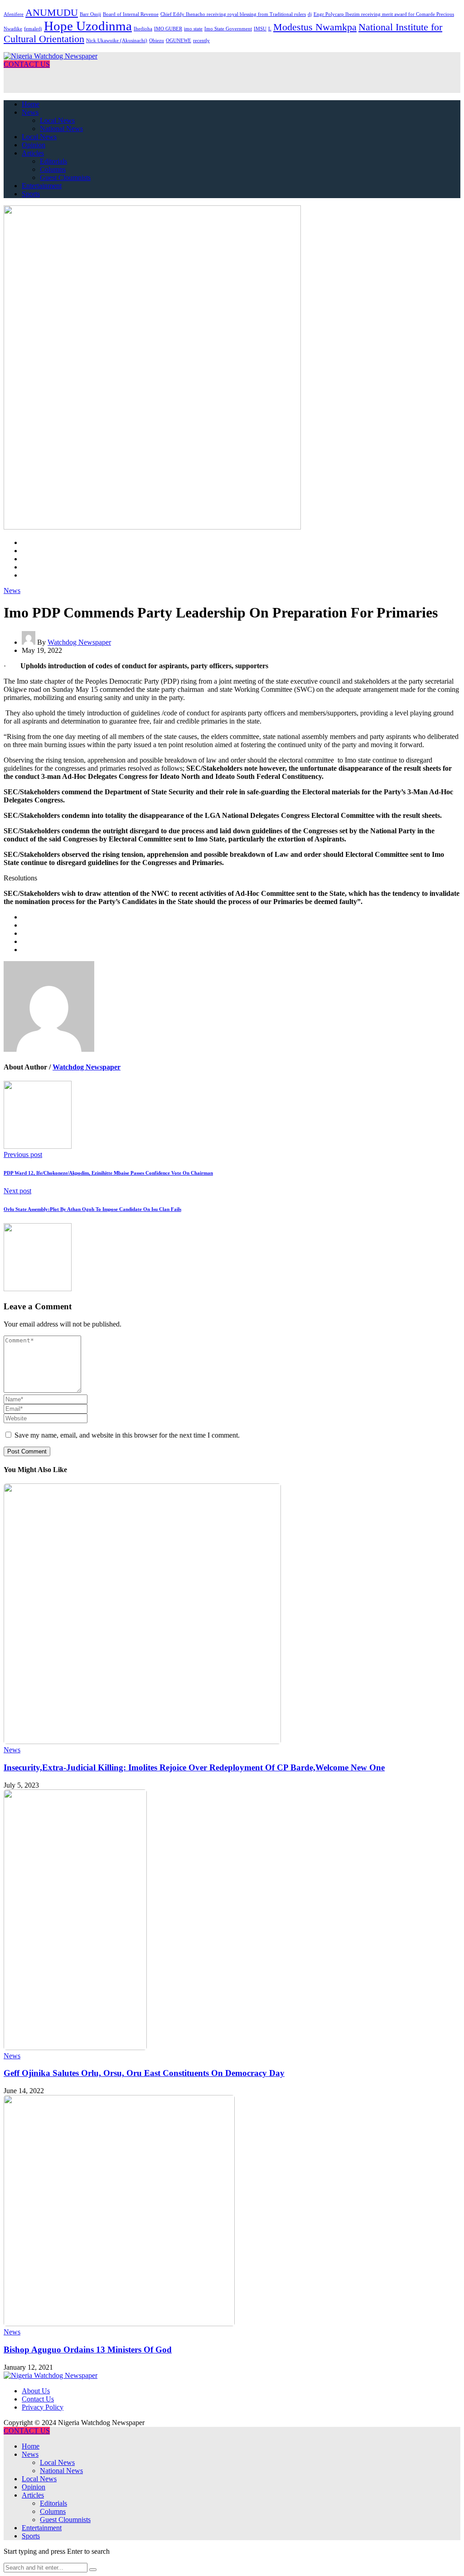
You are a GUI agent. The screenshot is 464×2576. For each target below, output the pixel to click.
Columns (53, 169)
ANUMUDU (52, 13)
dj (310, 14)
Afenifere (14, 14)
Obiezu (157, 41)
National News (61, 129)
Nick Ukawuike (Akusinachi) (117, 41)
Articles (33, 153)
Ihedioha (143, 29)
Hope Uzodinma (88, 26)
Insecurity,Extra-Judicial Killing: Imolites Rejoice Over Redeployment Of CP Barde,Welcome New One (194, 1767)
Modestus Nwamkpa (315, 27)
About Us (36, 2391)
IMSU (260, 29)
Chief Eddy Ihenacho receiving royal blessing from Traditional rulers (233, 14)
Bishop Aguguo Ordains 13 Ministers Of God (88, 2350)
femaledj (33, 29)
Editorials (53, 161)
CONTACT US (27, 64)
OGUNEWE (179, 41)
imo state (193, 29)
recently (201, 41)
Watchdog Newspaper (79, 642)
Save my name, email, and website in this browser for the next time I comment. (127, 1435)
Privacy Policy (43, 2407)
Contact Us (38, 2399)
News (30, 112)
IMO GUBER (168, 29)
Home (31, 104)
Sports (31, 194)
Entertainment (42, 186)
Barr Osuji (90, 14)
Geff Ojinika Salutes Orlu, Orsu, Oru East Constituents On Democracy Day (144, 2073)
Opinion (34, 145)
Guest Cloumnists (65, 177)
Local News (57, 120)
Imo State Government (228, 29)
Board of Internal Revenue (131, 14)
